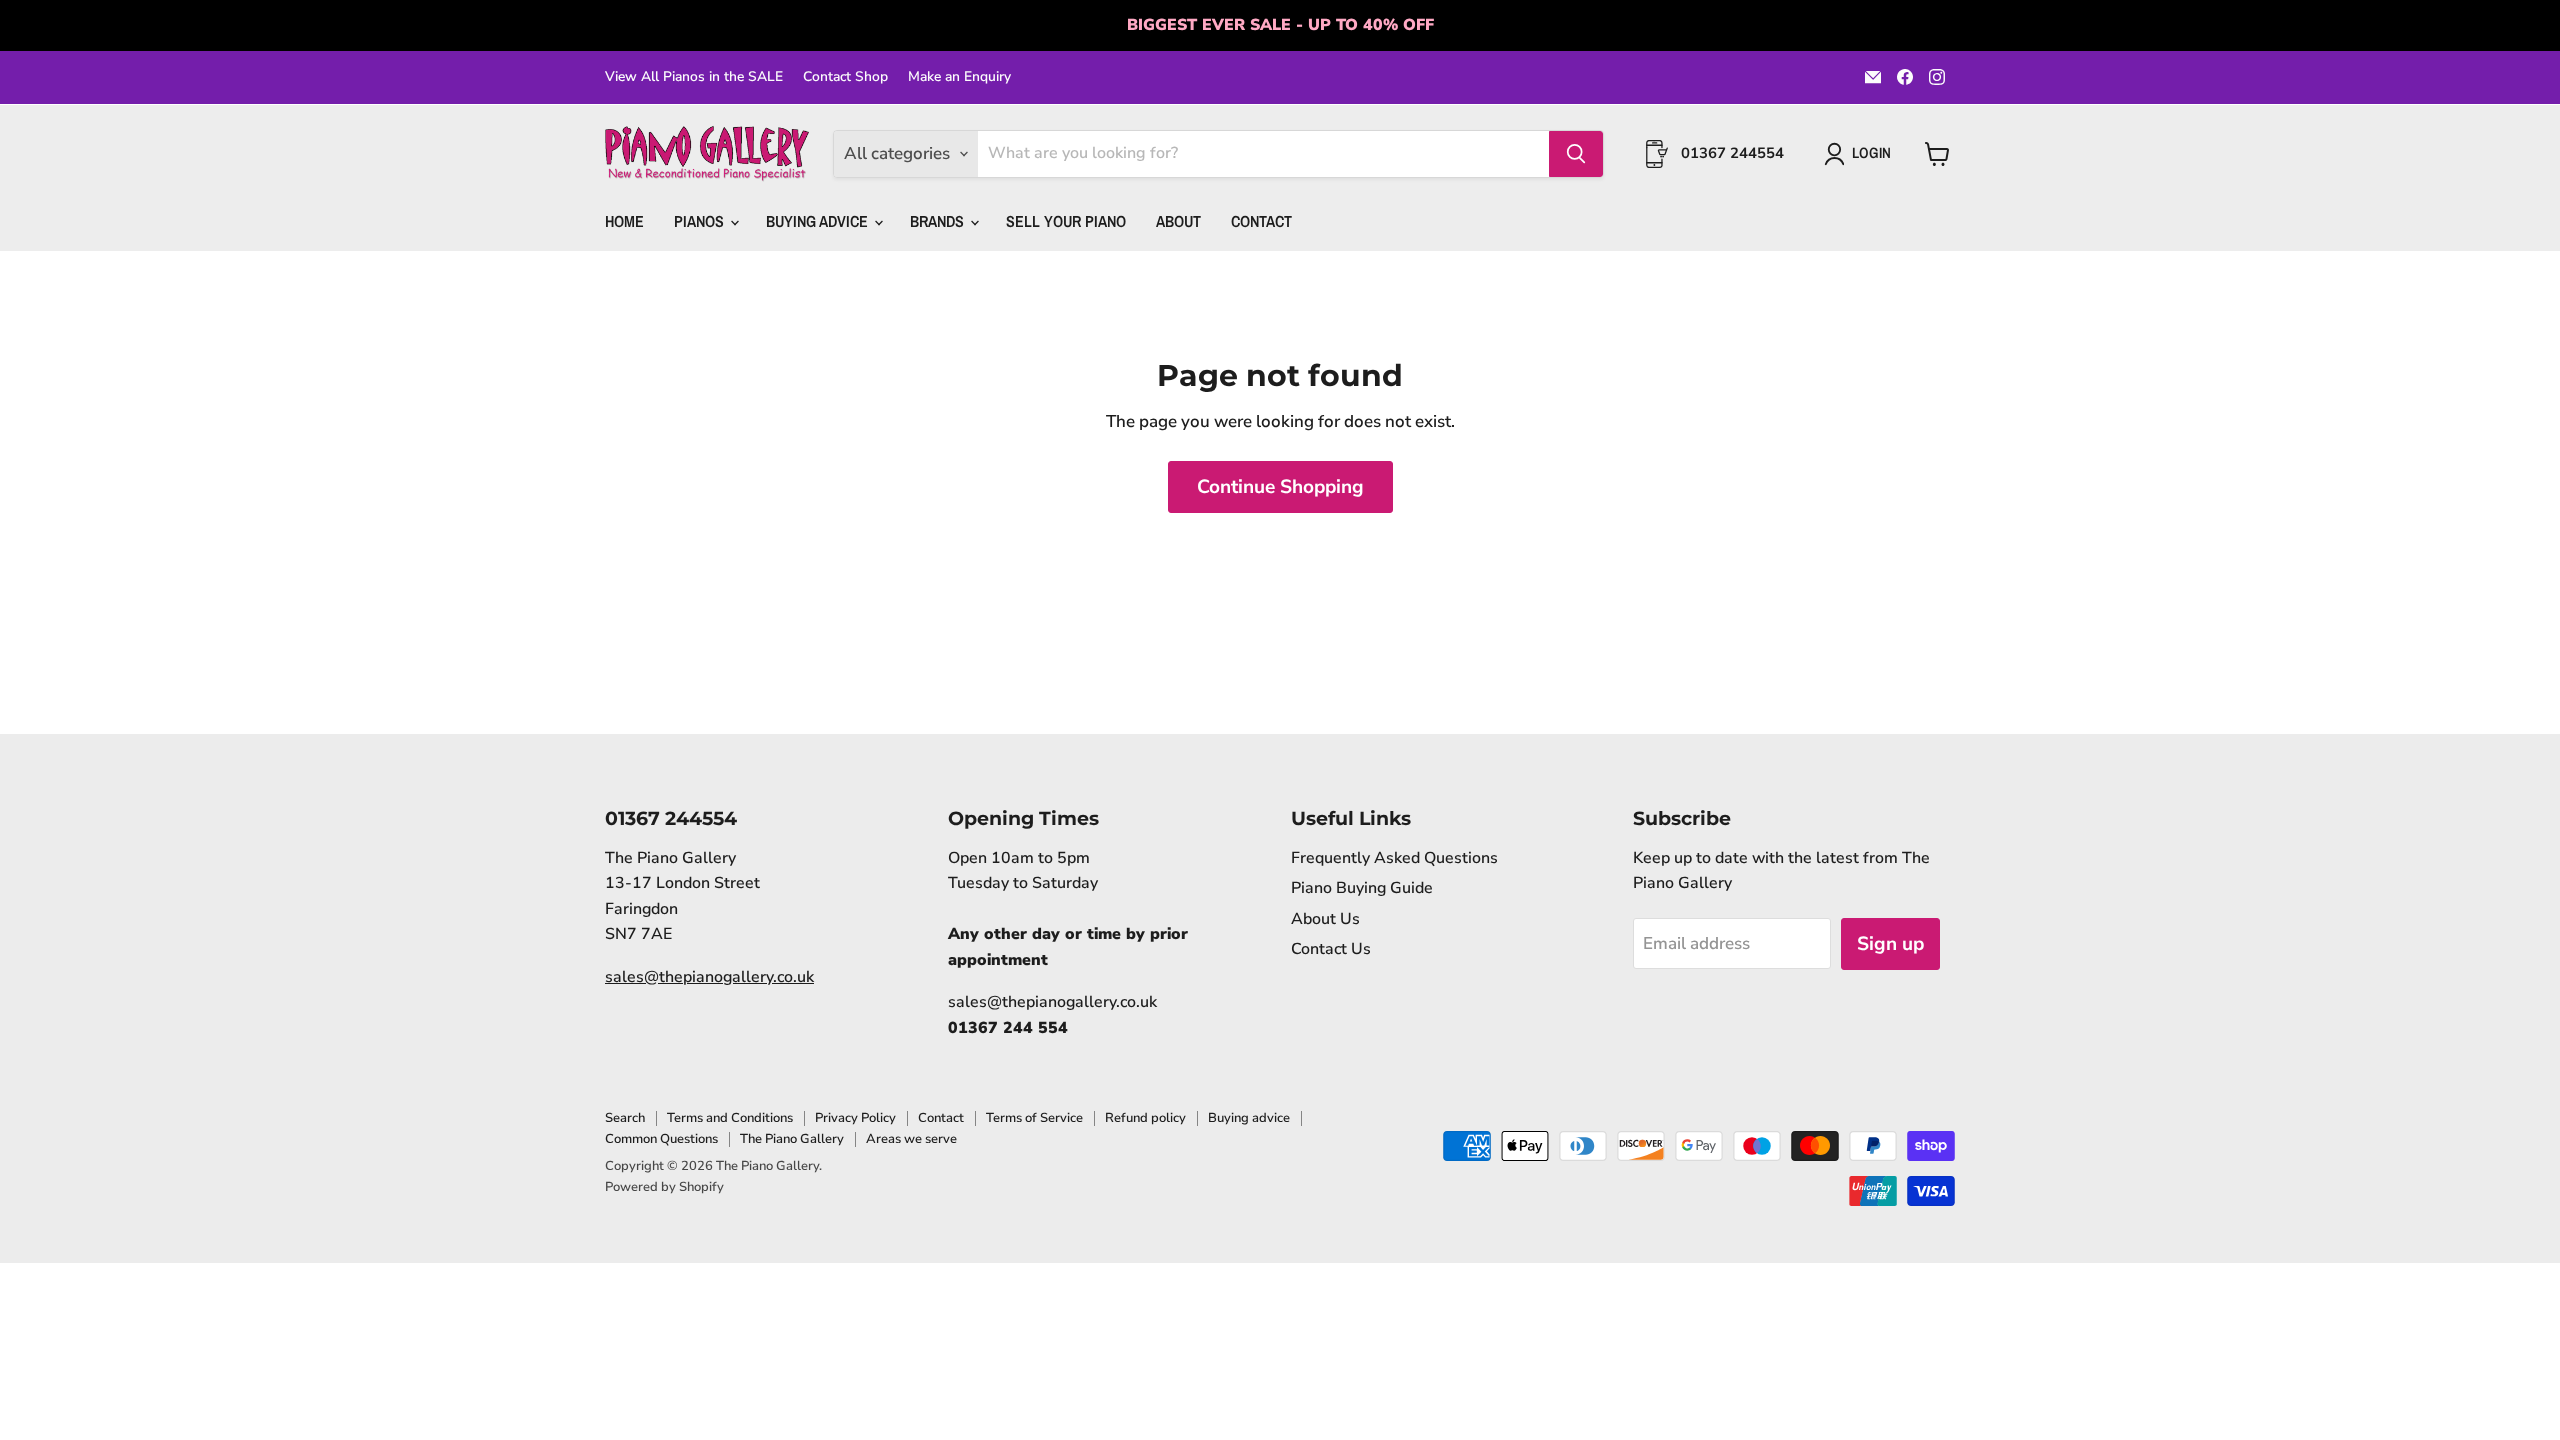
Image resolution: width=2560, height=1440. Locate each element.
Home (624, 221)
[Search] (1576, 154)
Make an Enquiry (959, 77)
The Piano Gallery (792, 1139)
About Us (1325, 919)
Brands (939, 221)
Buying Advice (819, 221)
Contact (1261, 221)
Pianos (701, 221)
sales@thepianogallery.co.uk (709, 977)
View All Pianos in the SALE (694, 77)
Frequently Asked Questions (1394, 858)
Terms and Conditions (730, 1118)
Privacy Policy (855, 1118)
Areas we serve (911, 1139)
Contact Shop (845, 77)
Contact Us (1331, 949)
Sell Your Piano (1066, 221)
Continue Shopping (1280, 487)
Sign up (1890, 944)
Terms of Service (1034, 1118)
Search (625, 1118)
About (1178, 221)
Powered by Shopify (664, 1187)
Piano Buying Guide (1362, 888)
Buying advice (1249, 1118)
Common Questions (661, 1139)
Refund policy (1145, 1118)
